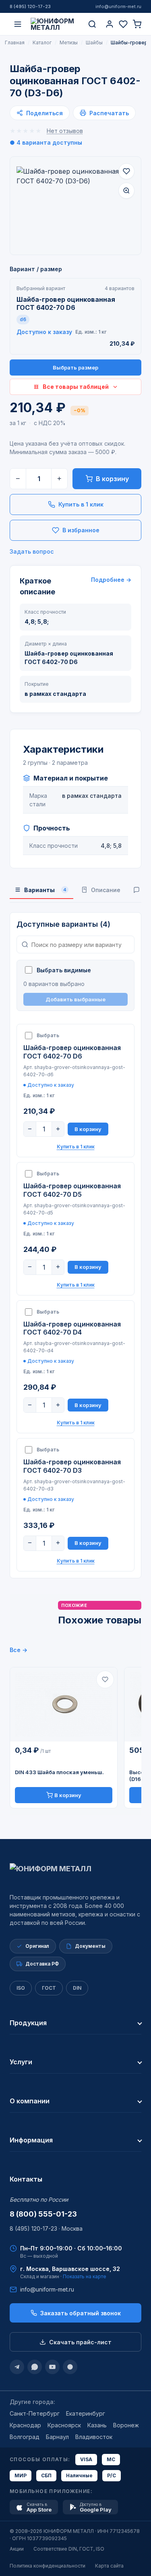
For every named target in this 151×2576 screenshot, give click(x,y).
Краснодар (25, 2425)
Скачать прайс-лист (80, 2342)
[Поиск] (92, 24)
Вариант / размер (36, 269)
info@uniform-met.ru (118, 6)
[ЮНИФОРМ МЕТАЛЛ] (55, 24)
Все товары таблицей (76, 387)
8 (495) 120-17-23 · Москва (46, 2228)
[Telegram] (17, 2367)
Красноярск (64, 2425)
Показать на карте (85, 2276)
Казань (97, 2425)
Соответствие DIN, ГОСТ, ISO (69, 2549)
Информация (31, 2140)
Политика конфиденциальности (48, 2566)
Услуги (21, 2062)
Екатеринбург (86, 2413)
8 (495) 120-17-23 (30, 6)
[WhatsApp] (35, 2367)
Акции (17, 2549)
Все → (19, 1650)
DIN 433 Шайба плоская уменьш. (59, 1772)
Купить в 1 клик (81, 504)
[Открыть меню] (18, 24)
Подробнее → (111, 580)
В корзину (112, 479)
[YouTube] (52, 2367)
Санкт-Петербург (35, 2413)
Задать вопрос (32, 551)
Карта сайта (109, 2566)
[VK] (70, 2367)
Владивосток (94, 2437)
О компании (30, 2101)
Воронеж (126, 2425)
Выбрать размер (75, 367)
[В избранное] (126, 171)
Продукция (28, 2023)
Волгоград (25, 2437)
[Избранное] (123, 24)
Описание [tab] (106, 890)
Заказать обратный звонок (81, 2313)
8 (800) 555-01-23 (43, 2214)
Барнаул (57, 2437)
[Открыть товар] (64, 1704)
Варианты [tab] (45, 890)
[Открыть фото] (126, 191)
